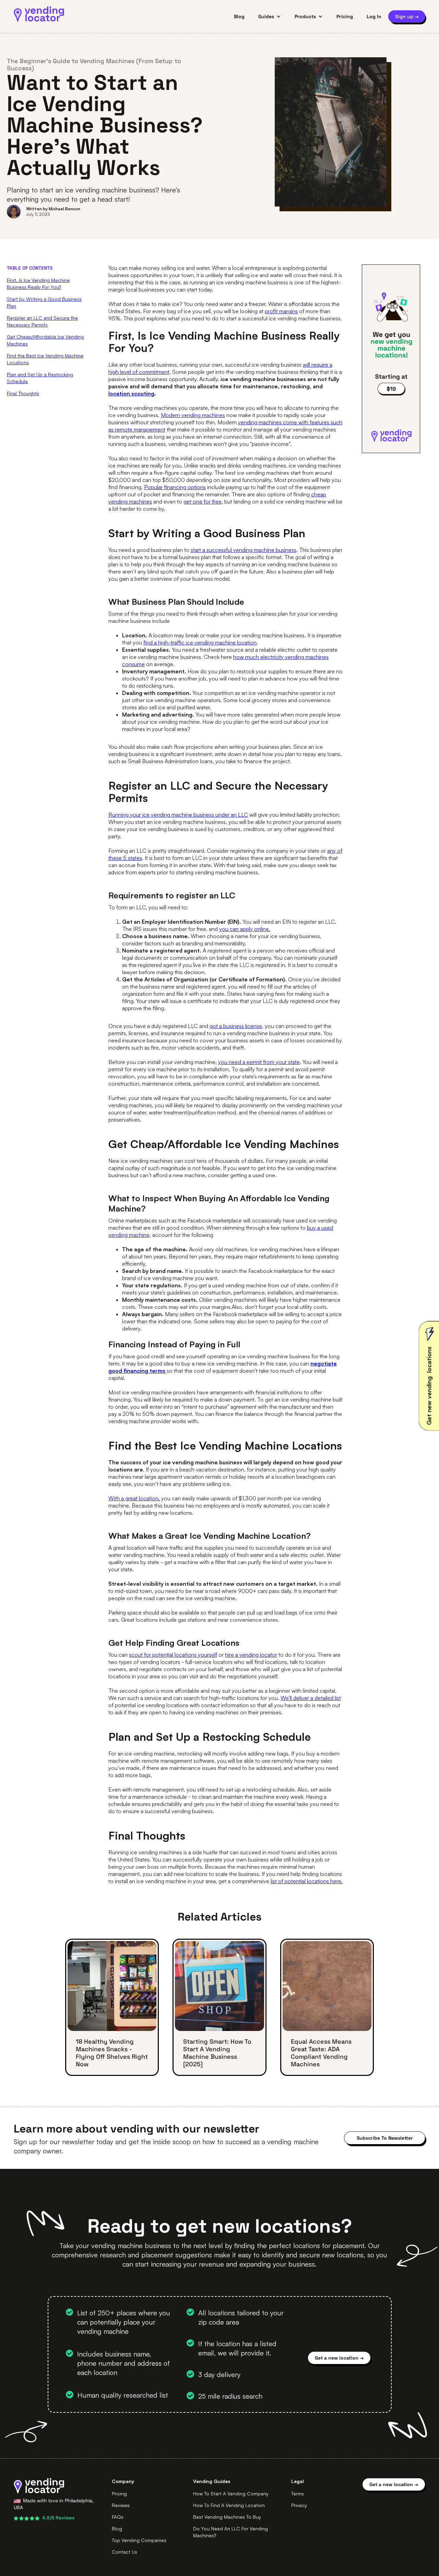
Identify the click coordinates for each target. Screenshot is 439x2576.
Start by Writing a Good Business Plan (44, 302)
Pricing (345, 16)
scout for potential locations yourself (173, 1655)
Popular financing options (175, 487)
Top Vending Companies (139, 2540)
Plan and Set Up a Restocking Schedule (40, 378)
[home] (39, 14)
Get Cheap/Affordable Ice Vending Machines (45, 340)
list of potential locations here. (307, 1881)
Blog (239, 16)
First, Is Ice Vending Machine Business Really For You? (38, 283)
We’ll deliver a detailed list (311, 1698)
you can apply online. (245, 929)
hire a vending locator (251, 1655)
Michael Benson (64, 209)
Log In (374, 16)
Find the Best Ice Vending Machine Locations (45, 359)
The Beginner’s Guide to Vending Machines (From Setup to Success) (94, 64)
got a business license (236, 1026)
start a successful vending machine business (244, 550)
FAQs (118, 2517)
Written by (37, 209)
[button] (270, 16)
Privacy (299, 2505)
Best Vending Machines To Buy (227, 2517)
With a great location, (134, 1498)
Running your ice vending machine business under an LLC (178, 815)
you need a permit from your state (259, 1062)
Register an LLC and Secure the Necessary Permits (42, 321)
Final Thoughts (23, 393)
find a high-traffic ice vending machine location (200, 642)
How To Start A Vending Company (231, 2494)
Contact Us (124, 2552)
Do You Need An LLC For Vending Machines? (230, 2532)
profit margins (281, 311)
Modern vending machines (193, 415)
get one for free (203, 501)
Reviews (121, 2505)
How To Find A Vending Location (229, 2505)
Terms (298, 2494)
